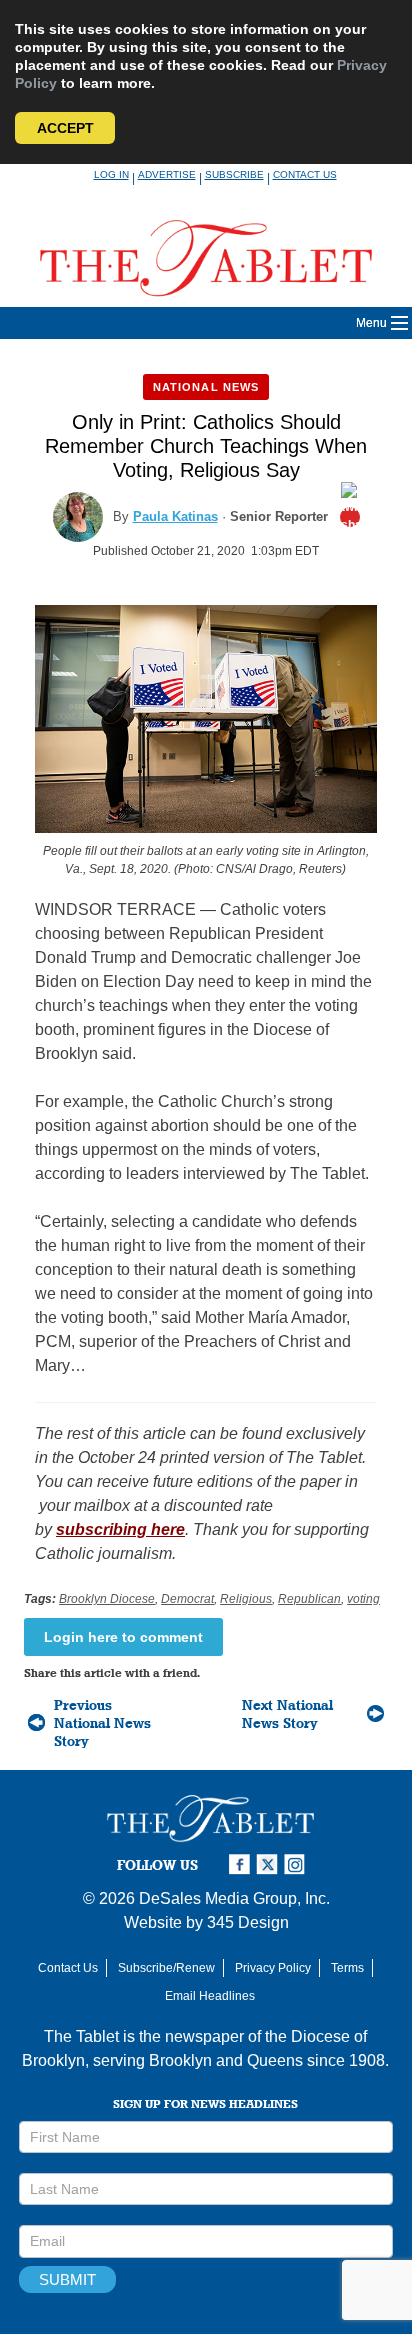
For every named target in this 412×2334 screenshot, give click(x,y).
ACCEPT (65, 128)
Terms (347, 1968)
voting (363, 1599)
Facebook (242, 1864)
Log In (111, 174)
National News (206, 387)
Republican (309, 1599)
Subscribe (234, 174)
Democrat (187, 1599)
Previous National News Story (102, 1723)
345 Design (248, 1922)
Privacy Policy (273, 1968)
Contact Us (305, 174)
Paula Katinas (175, 516)
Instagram (298, 1864)
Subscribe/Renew (166, 1968)
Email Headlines (210, 1996)
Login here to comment (123, 1637)
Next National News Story (287, 1714)
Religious (246, 1599)
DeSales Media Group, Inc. (234, 1898)
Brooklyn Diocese (107, 1599)
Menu (371, 323)
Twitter (270, 1864)
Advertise (167, 174)
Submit (67, 2279)
